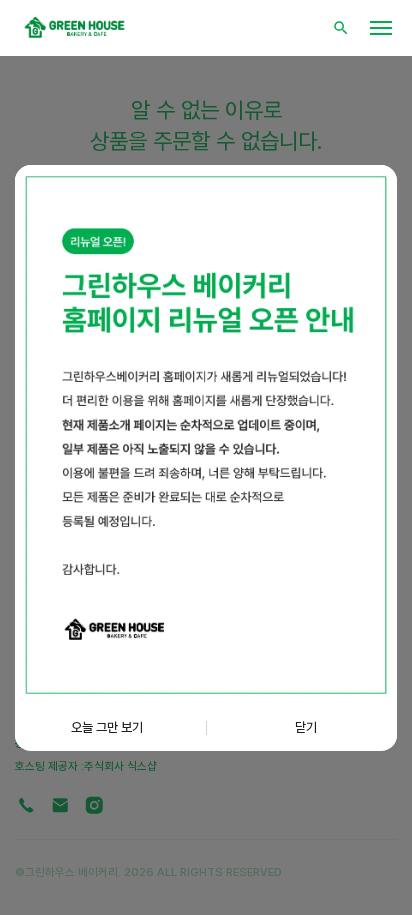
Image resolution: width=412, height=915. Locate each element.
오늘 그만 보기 (107, 727)
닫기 (306, 727)
